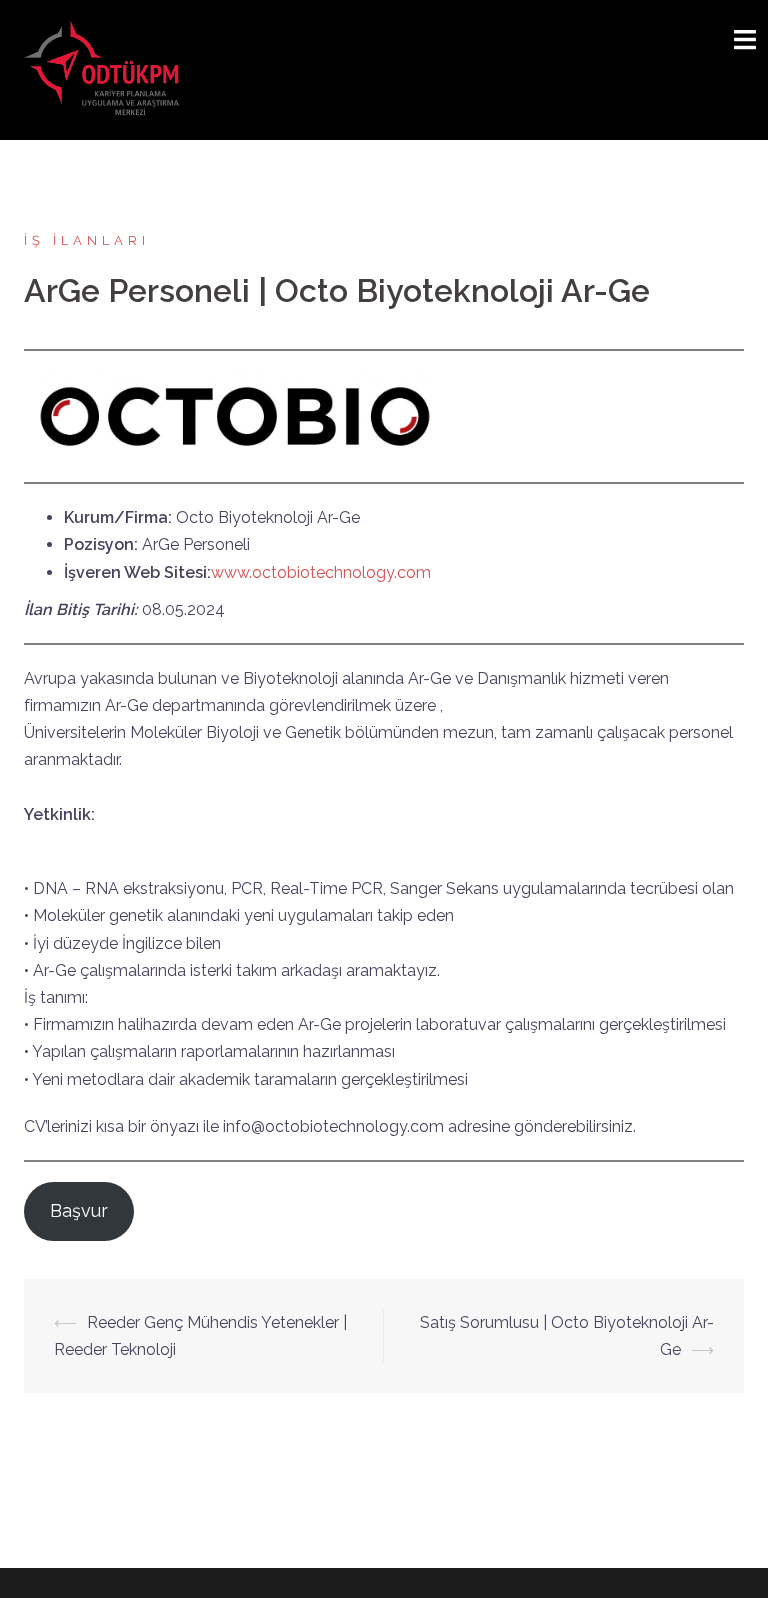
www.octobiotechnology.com (321, 572)
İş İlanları (87, 240)
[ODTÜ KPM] (103, 68)
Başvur (79, 1210)
